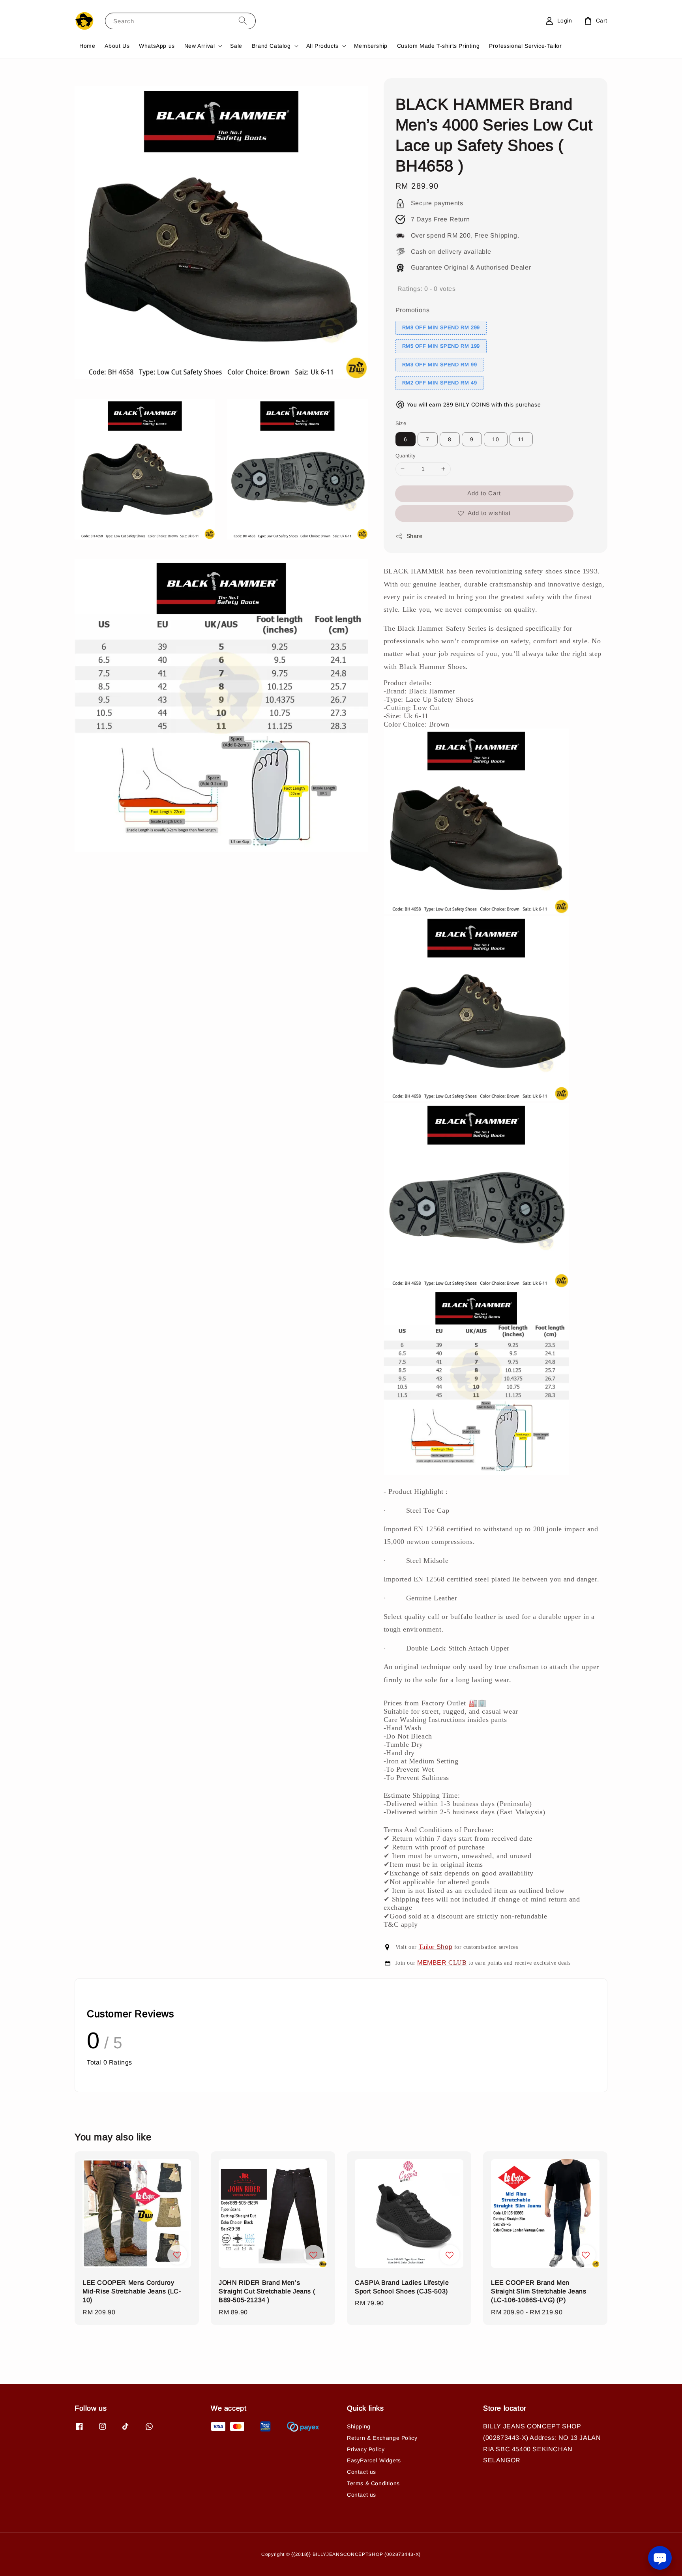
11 (521, 439)
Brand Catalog (271, 46)
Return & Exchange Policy (382, 2438)
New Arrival (200, 46)
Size (401, 423)
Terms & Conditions (373, 2483)
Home (87, 46)
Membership (371, 46)
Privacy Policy (366, 2449)
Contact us (362, 2472)
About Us (117, 46)
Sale (236, 46)
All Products (322, 46)
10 (496, 439)
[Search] (243, 21)
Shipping (359, 2426)
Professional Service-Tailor (525, 46)
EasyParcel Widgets (374, 2460)
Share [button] (415, 536)
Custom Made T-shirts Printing (438, 46)
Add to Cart (484, 493)
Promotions (413, 310)
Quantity (406, 456)
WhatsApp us (157, 46)
